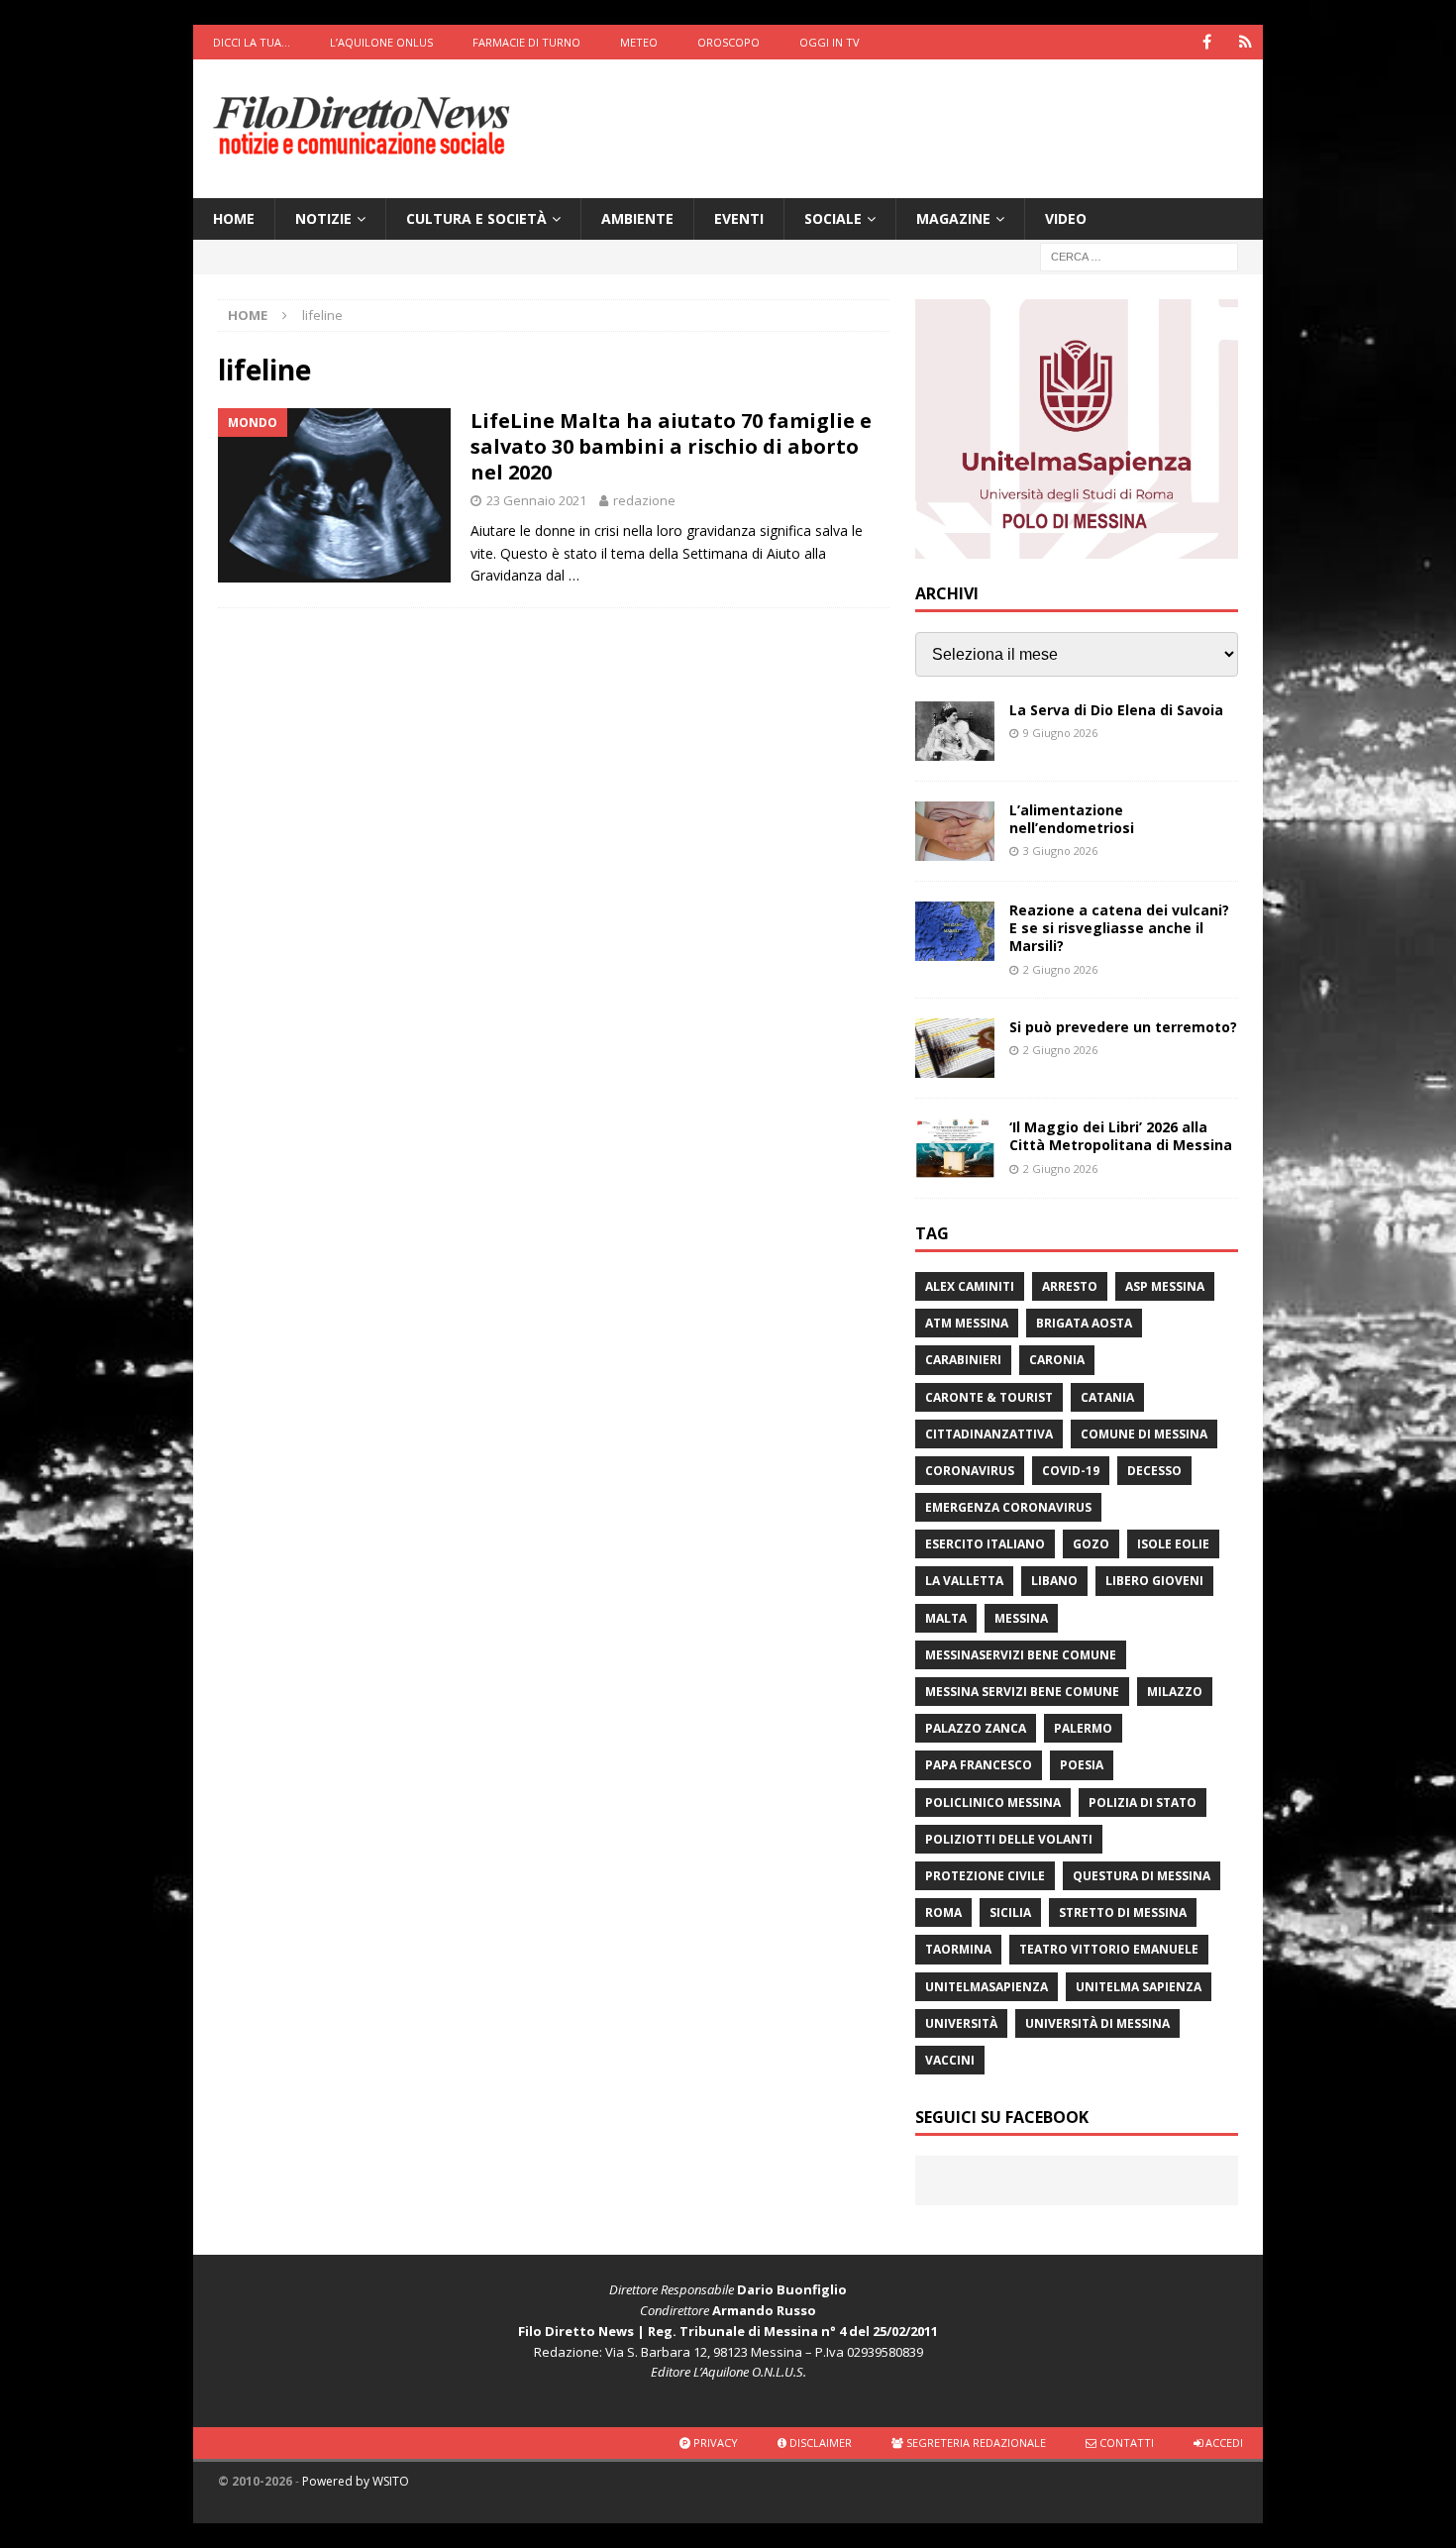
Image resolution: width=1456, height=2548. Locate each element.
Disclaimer (819, 2442)
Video (1066, 218)
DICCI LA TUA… (252, 42)
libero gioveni (1154, 1581)
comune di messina (1144, 1434)
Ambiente (637, 218)
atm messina (967, 1323)
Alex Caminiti (970, 1286)
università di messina (1097, 2023)
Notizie (323, 218)
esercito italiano (985, 1544)
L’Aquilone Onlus (381, 42)
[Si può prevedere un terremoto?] (955, 1048)
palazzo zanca (976, 1728)
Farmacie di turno (526, 42)
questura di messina (1142, 1876)
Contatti (1125, 2442)
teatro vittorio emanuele (1109, 1949)
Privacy (714, 2442)
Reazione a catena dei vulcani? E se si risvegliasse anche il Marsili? (1119, 928)
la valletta (964, 1581)
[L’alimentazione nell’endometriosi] (955, 831)
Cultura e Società (476, 218)
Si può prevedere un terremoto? (1123, 1027)
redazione (644, 500)
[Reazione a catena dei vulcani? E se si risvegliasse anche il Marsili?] (955, 931)
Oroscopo (728, 42)
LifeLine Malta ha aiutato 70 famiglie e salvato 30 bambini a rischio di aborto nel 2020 (671, 446)
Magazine (953, 218)
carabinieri (963, 1360)
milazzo (1175, 1692)
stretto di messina (1123, 1912)
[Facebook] (1207, 42)
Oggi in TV (830, 42)
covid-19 (1071, 1471)
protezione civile (985, 1876)
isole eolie (1173, 1544)
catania (1107, 1397)
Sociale (833, 218)
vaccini (950, 2060)
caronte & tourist (989, 1397)
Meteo (639, 42)
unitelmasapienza (987, 1987)
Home (234, 218)
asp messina (1165, 1286)
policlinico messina (993, 1803)
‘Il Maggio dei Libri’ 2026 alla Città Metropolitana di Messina (1121, 1136)
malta (946, 1618)
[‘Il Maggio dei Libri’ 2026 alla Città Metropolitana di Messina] (955, 1148)
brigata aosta (1084, 1323)
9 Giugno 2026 (1060, 733)
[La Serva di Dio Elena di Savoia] (955, 731)
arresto (1070, 1286)
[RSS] (1246, 42)
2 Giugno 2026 (1060, 969)
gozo (1091, 1544)
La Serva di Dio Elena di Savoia (1116, 710)
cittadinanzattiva (989, 1434)
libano (1054, 1581)
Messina (1021, 1618)
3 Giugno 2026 (1060, 850)
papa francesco (979, 1765)
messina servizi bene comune (1022, 1692)
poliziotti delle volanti (1009, 1839)
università (961, 2023)
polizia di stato (1143, 1803)
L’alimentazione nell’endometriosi (1072, 819)
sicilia (1010, 1912)
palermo (1083, 1728)
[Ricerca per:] (1139, 256)
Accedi (1223, 2442)
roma (943, 1912)
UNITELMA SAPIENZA (1139, 1987)
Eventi (739, 218)
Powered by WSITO (356, 2481)
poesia (1082, 1765)
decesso (1154, 1471)
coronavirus (970, 1471)
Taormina (958, 1949)
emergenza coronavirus (1008, 1507)
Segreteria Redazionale (975, 2442)
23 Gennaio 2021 (536, 500)
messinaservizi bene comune (1021, 1655)
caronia (1057, 1360)
